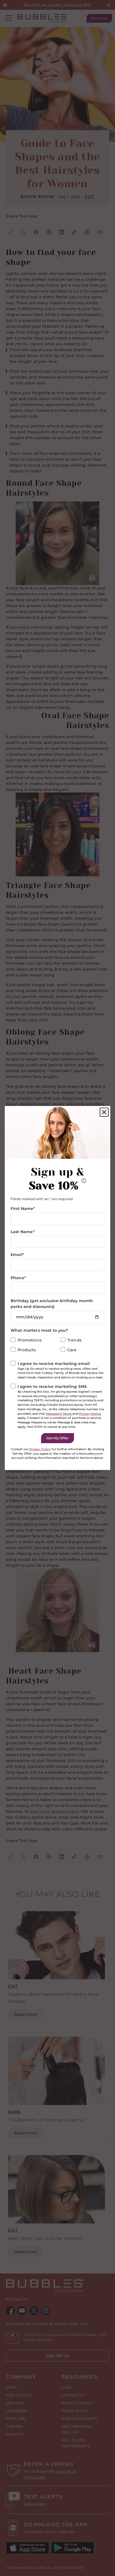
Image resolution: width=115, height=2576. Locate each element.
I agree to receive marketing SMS (52, 1386)
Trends (74, 1340)
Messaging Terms (59, 1414)
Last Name (23, 1232)
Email (17, 1255)
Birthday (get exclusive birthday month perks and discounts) (52, 1304)
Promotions (30, 1340)
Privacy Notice (90, 1414)
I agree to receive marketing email (54, 1364)
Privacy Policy (40, 1449)
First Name (23, 1209)
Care (72, 1350)
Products (27, 1350)
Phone (18, 1278)
